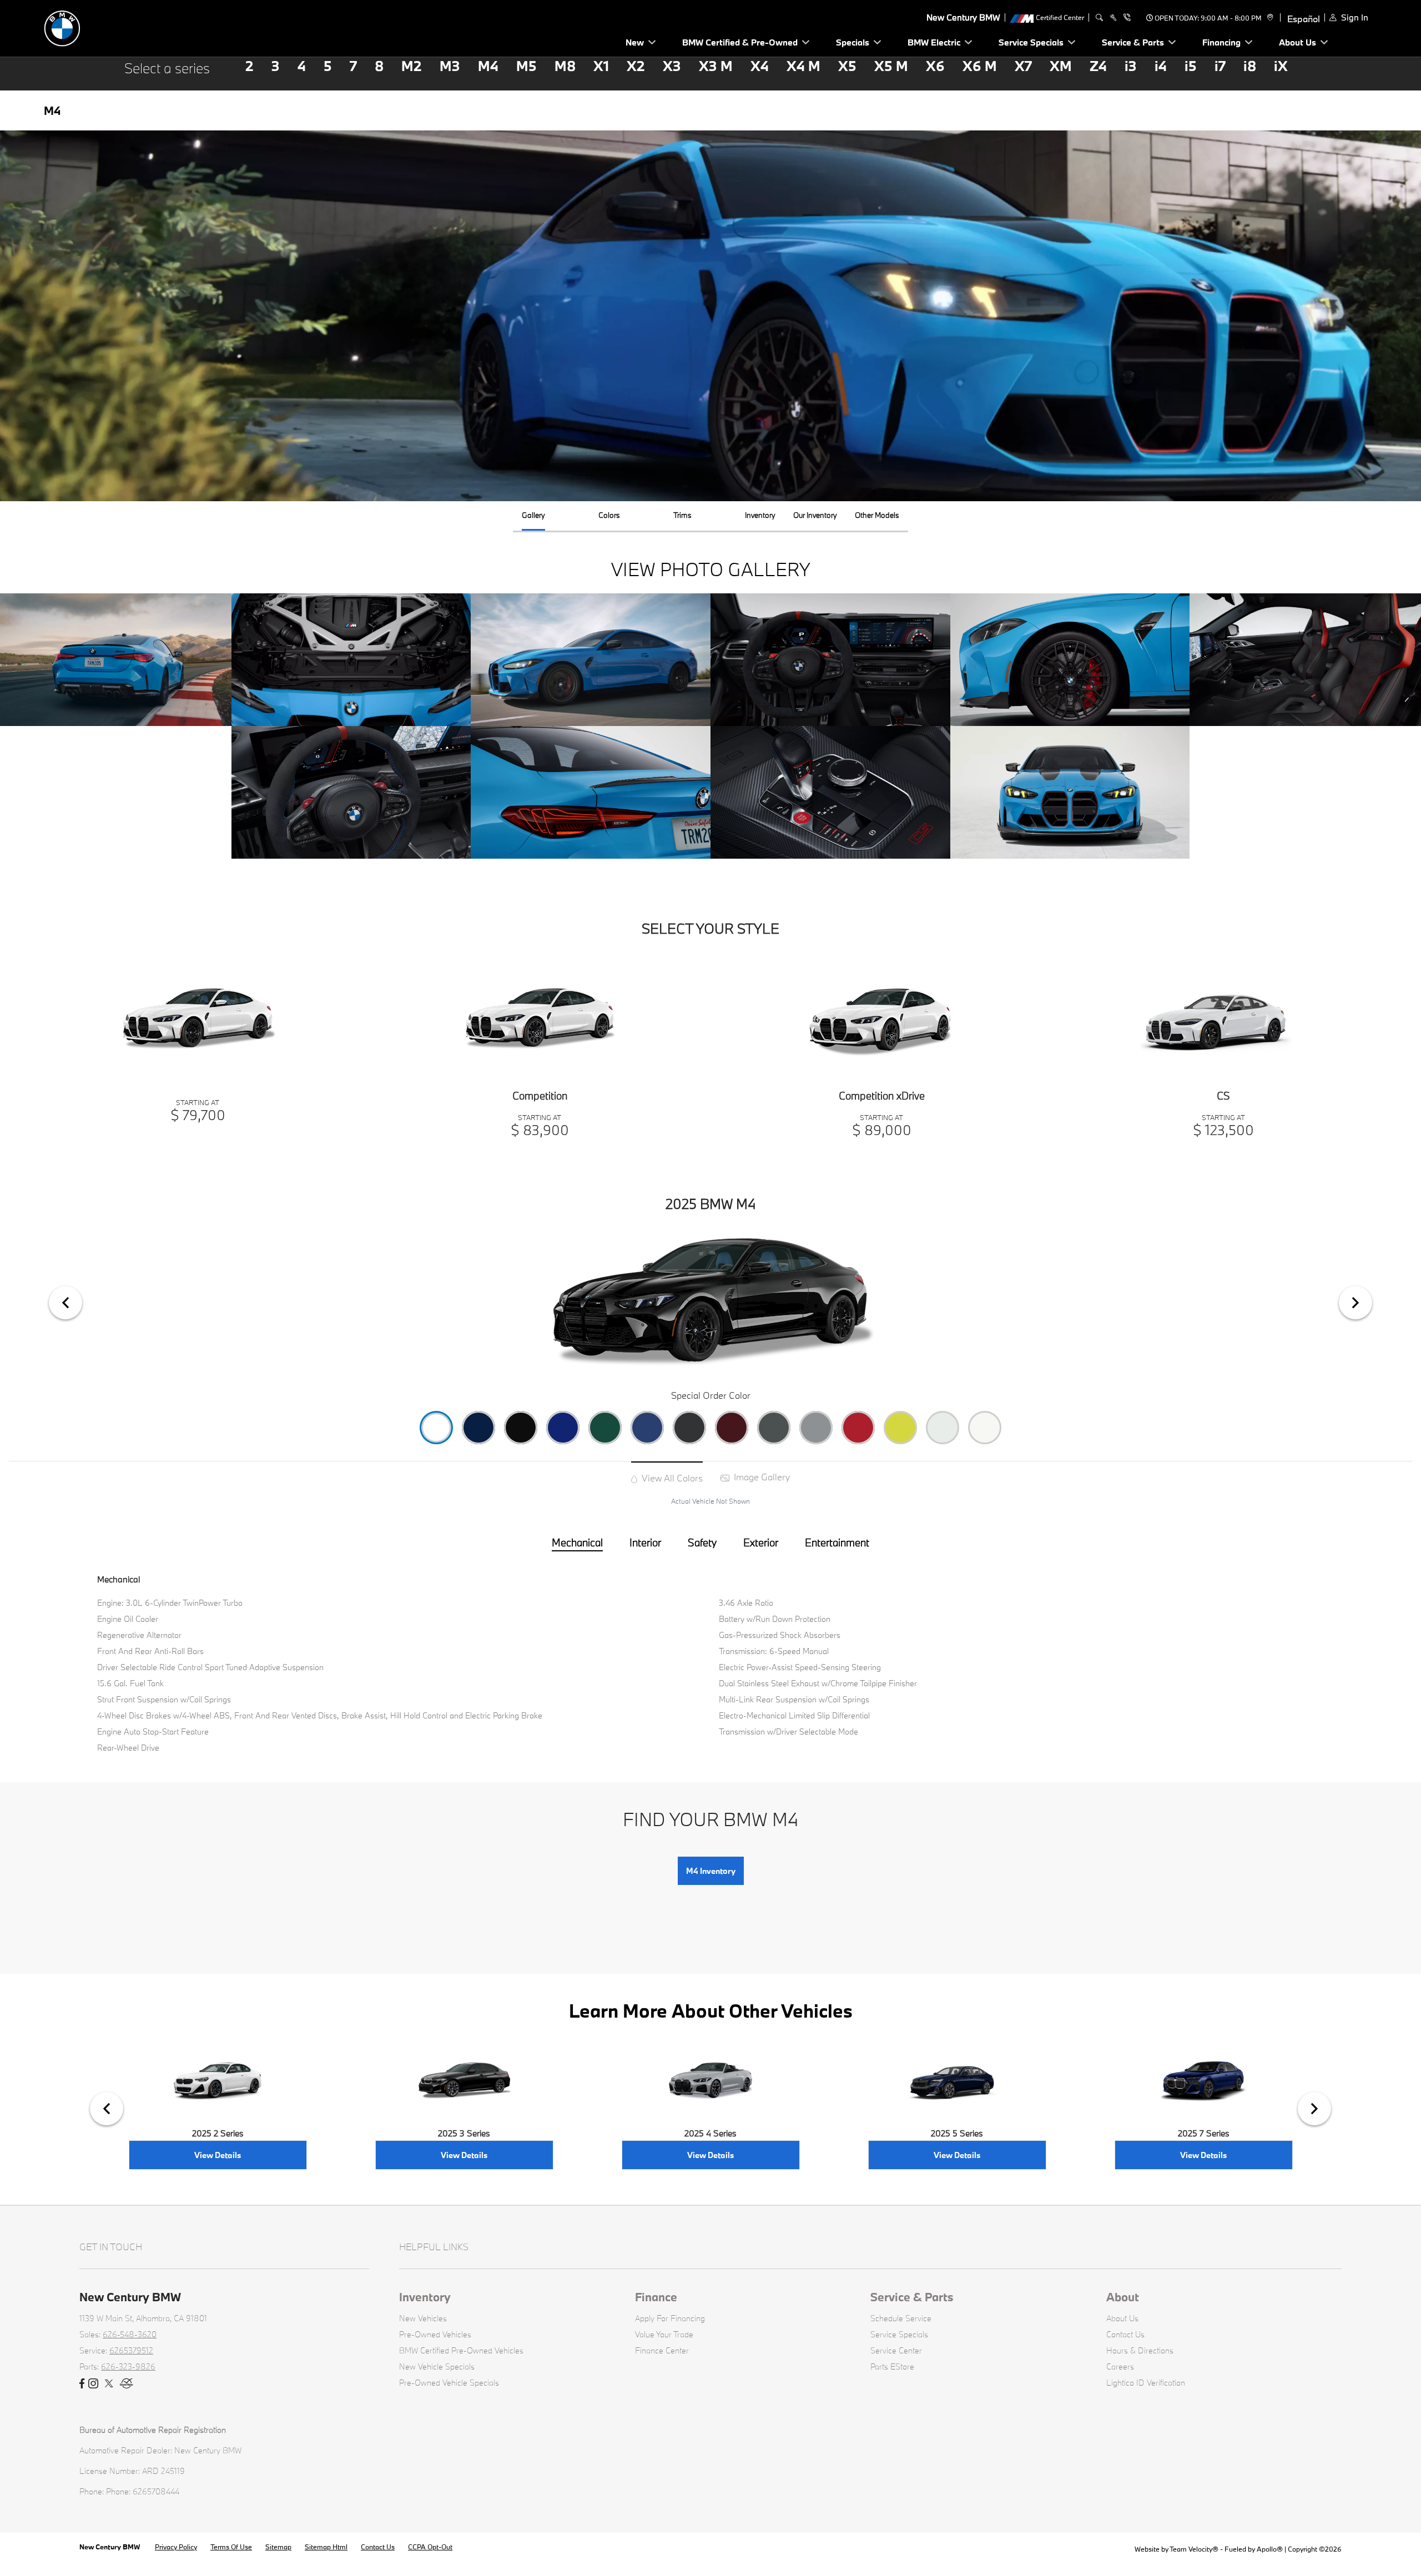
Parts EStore (892, 2366)
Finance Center (662, 2350)
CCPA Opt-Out (430, 2547)
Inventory (425, 2297)
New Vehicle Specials (437, 2366)
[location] (1269, 18)
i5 (1191, 66)
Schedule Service (901, 2318)
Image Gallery (761, 1477)
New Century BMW (110, 2547)
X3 (672, 66)
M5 (526, 66)
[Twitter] (109, 2384)
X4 (760, 66)
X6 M (980, 66)
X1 (601, 66)
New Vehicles (423, 2318)
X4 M (803, 66)
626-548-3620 (130, 2334)
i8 (1250, 66)
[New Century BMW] (122, 27)
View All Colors (671, 1478)
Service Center (896, 2350)
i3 (1131, 66)
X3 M (716, 66)
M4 (488, 66)
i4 (1161, 66)
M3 (450, 66)
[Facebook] (82, 2384)
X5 (847, 66)
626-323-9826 (128, 2366)
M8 (565, 66)
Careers (1120, 2366)
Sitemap (278, 2547)
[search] (1099, 18)
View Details (218, 2155)
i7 (1220, 66)
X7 (1023, 66)
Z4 (1098, 66)
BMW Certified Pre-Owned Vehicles (461, 2350)
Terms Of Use (231, 2547)
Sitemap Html (326, 2547)
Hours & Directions (1140, 2350)
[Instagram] (93, 2384)
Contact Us (1125, 2334)
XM (1061, 66)
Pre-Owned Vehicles (435, 2334)
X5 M (891, 66)
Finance (656, 2297)
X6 (935, 66)
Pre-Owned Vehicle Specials (449, 2383)
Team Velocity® (1194, 2549)
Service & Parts (912, 2297)
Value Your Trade (664, 2334)
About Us (1122, 2318)
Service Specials (899, 2334)
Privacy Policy (176, 2547)
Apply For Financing (670, 2318)
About (1123, 2297)
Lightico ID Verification (1146, 2383)
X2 (636, 66)
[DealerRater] (127, 2384)
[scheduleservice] (1113, 18)
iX (1281, 66)
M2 (412, 66)
